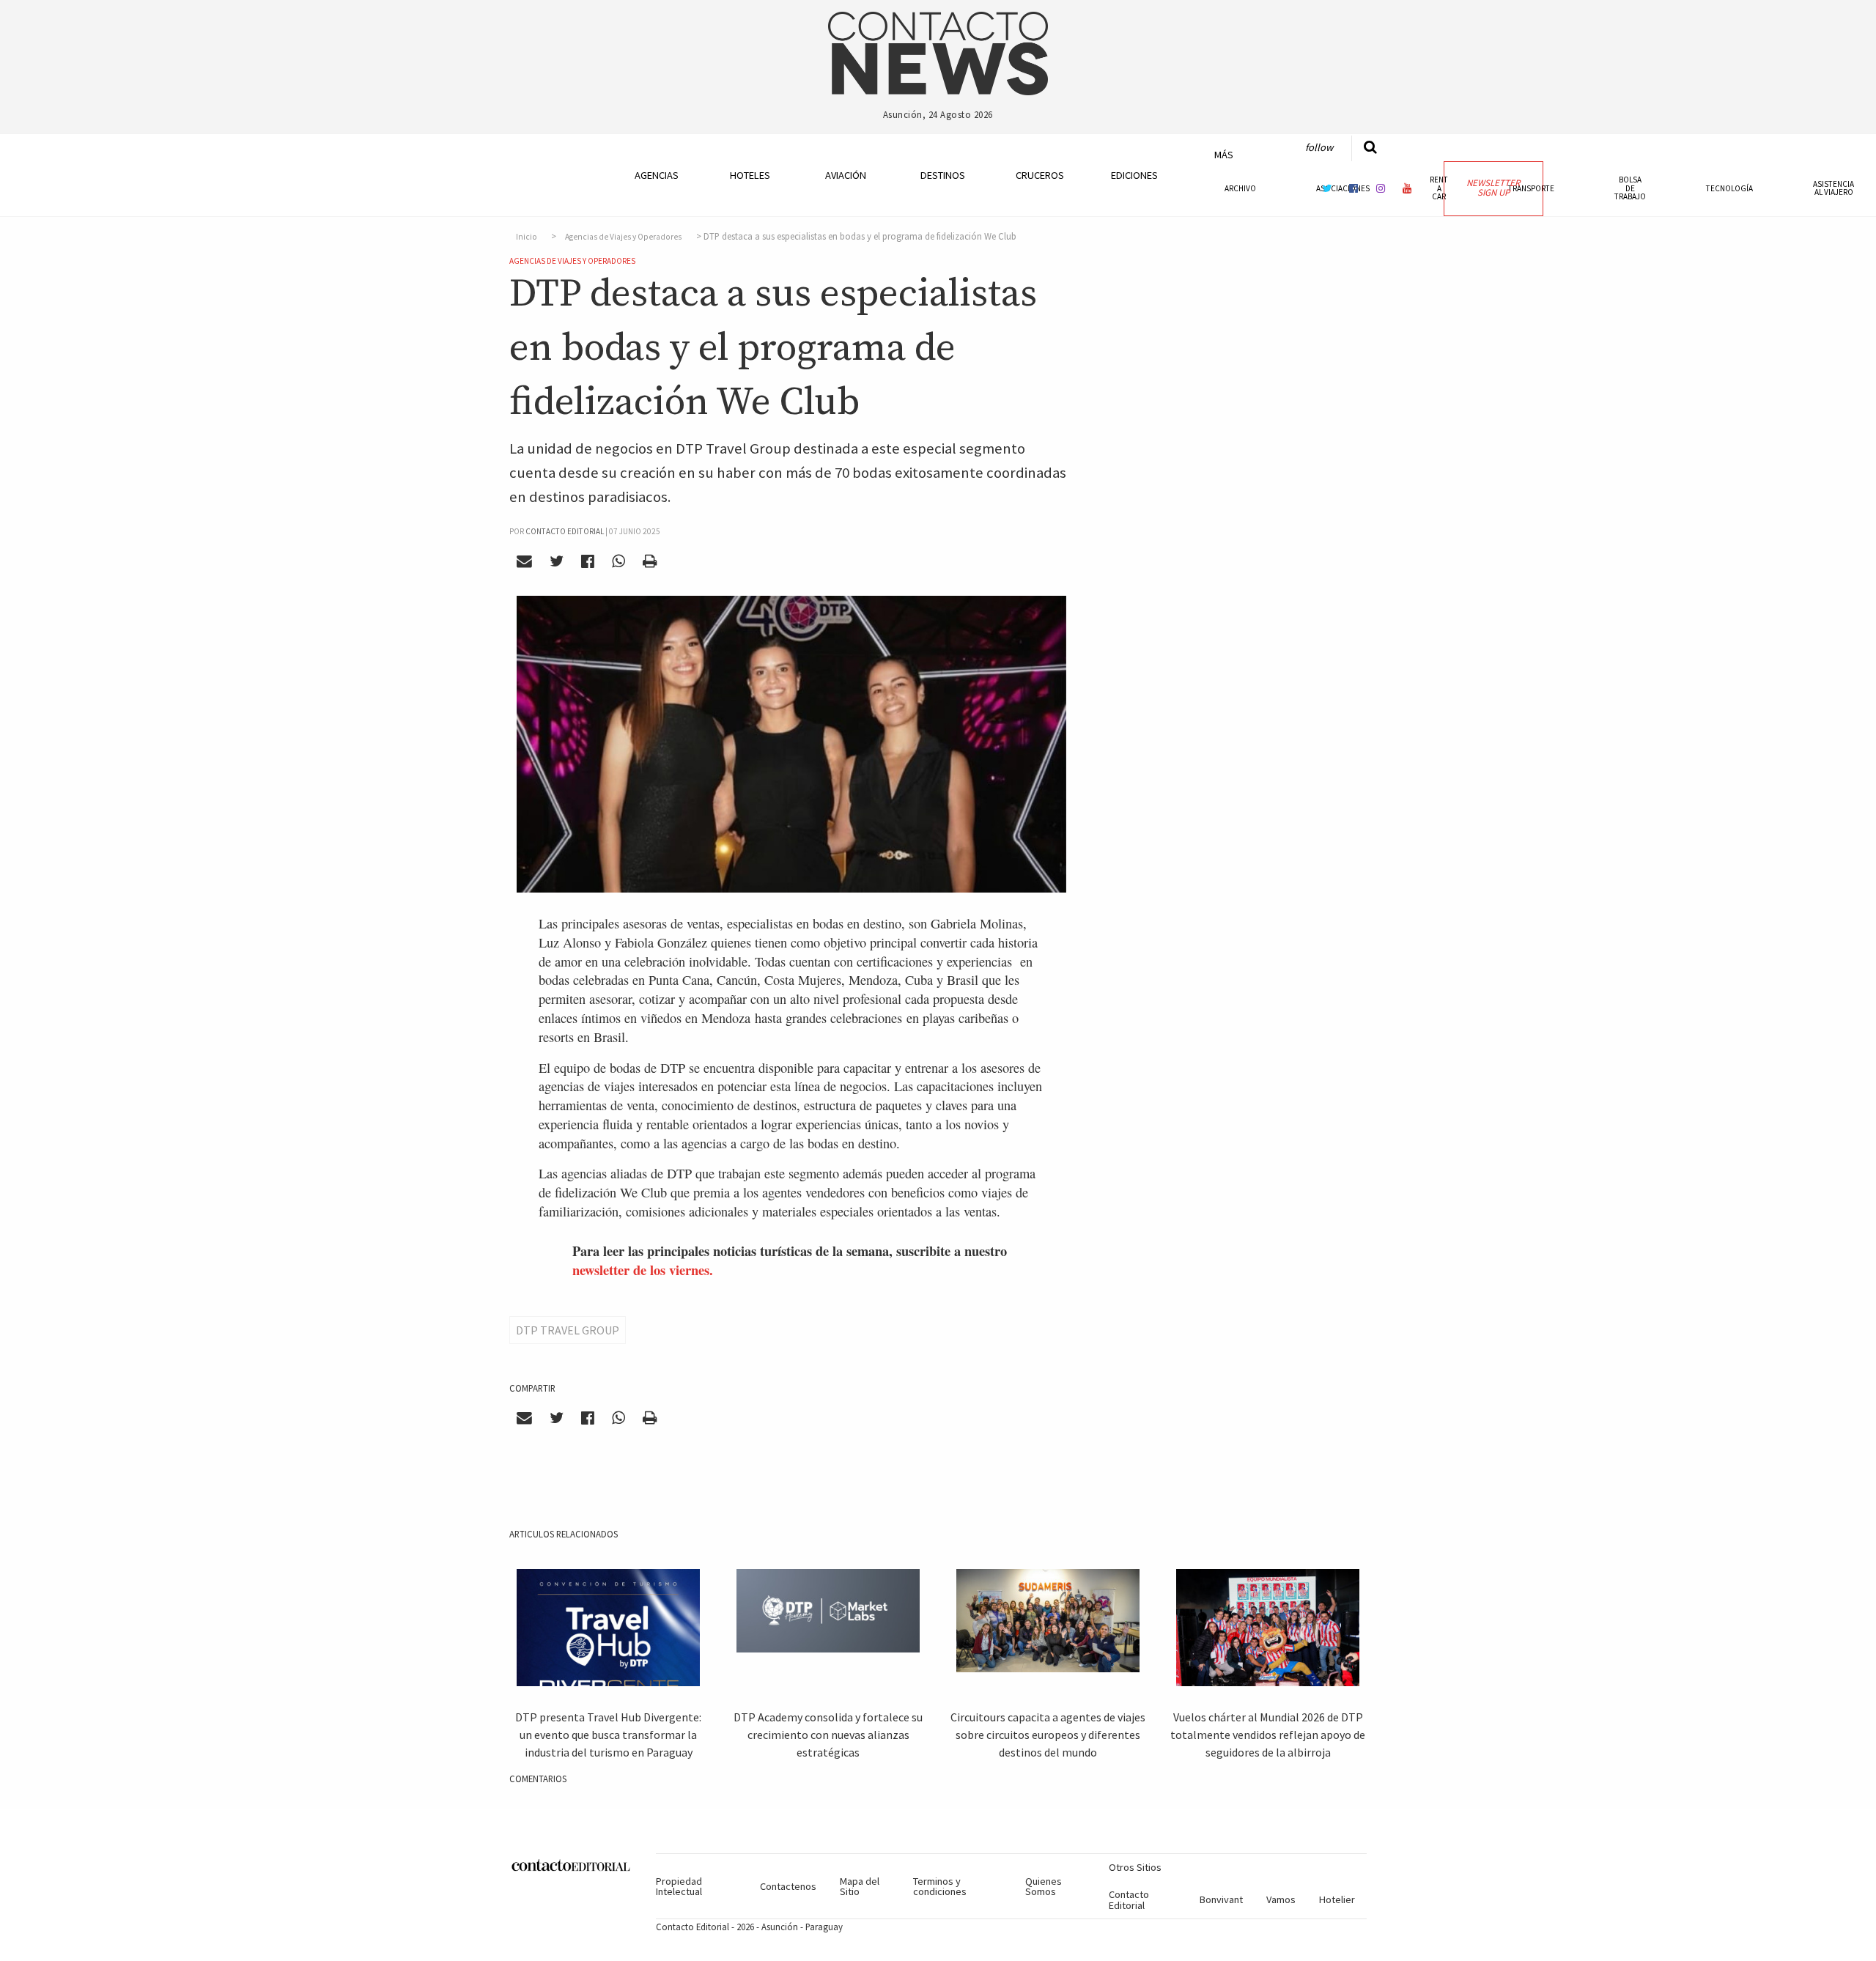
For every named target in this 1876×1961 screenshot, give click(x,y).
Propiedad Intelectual (679, 1886)
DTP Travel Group (568, 1330)
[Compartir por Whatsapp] (618, 561)
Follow (1319, 147)
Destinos (943, 175)
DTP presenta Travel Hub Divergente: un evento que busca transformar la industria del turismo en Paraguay (608, 1735)
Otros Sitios (1135, 1867)
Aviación (846, 175)
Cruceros (1039, 175)
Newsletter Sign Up (1493, 188)
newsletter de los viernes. (643, 1270)
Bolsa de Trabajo (1630, 188)
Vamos (1281, 1899)
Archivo (1240, 188)
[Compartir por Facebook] (588, 561)
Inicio (527, 237)
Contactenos (788, 1886)
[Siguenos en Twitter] (1327, 188)
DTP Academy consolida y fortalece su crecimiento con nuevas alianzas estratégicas (828, 1735)
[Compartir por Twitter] (557, 561)
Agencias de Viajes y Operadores (623, 237)
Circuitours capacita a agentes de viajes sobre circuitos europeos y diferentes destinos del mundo (1048, 1735)
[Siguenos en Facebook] (1354, 188)
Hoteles (750, 175)
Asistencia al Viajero (1833, 188)
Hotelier (1337, 1899)
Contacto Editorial (1129, 1899)
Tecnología (1729, 188)
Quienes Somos (1044, 1886)
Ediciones (1134, 175)
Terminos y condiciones (940, 1886)
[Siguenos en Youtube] (1408, 188)
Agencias (657, 175)
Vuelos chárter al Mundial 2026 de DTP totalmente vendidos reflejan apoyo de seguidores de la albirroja (1268, 1735)
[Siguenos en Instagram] (1381, 188)
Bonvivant (1221, 1899)
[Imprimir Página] (649, 561)
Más (1224, 155)
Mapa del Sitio (860, 1886)
